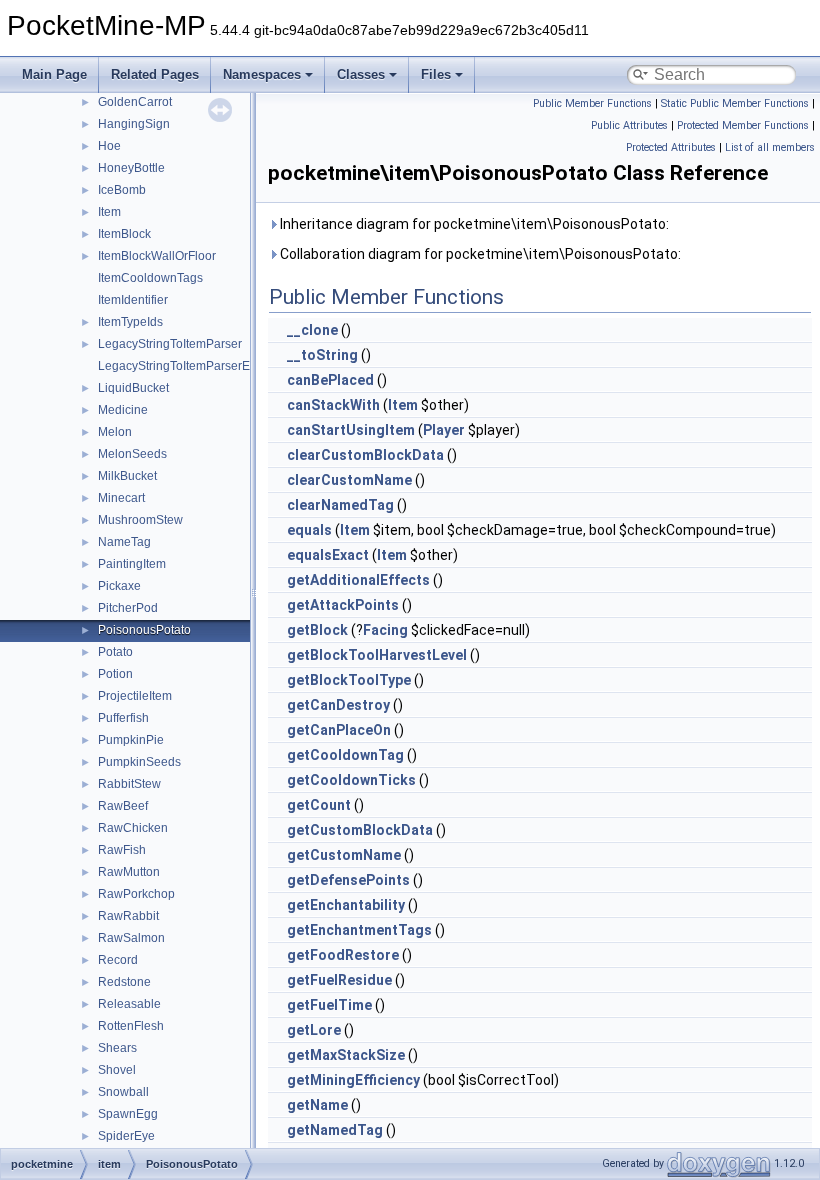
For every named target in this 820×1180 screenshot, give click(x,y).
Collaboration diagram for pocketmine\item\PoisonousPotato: (479, 254)
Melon (115, 432)
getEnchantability (346, 905)
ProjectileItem (135, 696)
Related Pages (155, 74)
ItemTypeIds (130, 322)
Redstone (124, 982)
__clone (312, 330)
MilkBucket (127, 476)
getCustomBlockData (360, 830)
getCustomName (344, 855)
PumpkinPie (131, 740)
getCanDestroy (338, 705)
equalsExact (328, 555)
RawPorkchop (136, 894)
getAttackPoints (343, 605)
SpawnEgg (128, 1114)
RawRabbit (128, 916)
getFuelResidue (339, 980)
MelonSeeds (132, 454)
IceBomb (122, 190)
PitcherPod (128, 608)
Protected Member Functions (743, 125)
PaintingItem (132, 564)
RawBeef (123, 806)
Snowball (123, 1092)
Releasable (129, 1004)
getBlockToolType (349, 680)
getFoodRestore (343, 955)
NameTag (124, 542)
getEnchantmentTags (359, 930)
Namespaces (262, 74)
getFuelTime (329, 1005)
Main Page (54, 74)
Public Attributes (629, 125)
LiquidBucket (133, 388)
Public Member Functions (592, 103)
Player (444, 430)
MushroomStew (140, 520)
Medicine (123, 410)
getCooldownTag (345, 755)
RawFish (122, 850)
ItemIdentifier (133, 300)
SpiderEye (126, 1136)
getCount (319, 805)
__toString (322, 355)
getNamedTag (335, 1130)
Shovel (117, 1070)
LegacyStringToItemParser (170, 344)
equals (309, 530)
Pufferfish (123, 718)
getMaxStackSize (346, 1055)
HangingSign (134, 124)
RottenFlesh (131, 1026)
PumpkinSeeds (139, 762)
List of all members (770, 147)
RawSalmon (131, 938)
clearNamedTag (340, 505)
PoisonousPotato (144, 630)
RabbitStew (129, 784)
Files (436, 74)
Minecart (121, 498)
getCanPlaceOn (339, 730)
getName (317, 1105)
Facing (385, 630)
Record (118, 960)
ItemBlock (124, 234)
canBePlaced (330, 380)
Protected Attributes (671, 147)
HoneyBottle (131, 168)
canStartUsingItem (351, 430)
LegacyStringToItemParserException (197, 366)
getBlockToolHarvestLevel (377, 655)
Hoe (109, 146)
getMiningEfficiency (353, 1080)
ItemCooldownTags (150, 278)
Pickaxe (119, 586)
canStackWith (333, 405)
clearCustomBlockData (365, 455)
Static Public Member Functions (735, 103)
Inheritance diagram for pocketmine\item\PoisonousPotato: (473, 224)
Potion (115, 674)
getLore (314, 1030)
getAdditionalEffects (358, 580)
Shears (117, 1048)
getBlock (317, 630)
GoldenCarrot (135, 102)
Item (109, 212)
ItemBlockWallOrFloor (157, 256)
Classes (361, 74)
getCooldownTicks (351, 780)
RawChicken (133, 828)
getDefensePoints (348, 880)
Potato (115, 652)
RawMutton (129, 872)
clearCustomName (349, 480)
